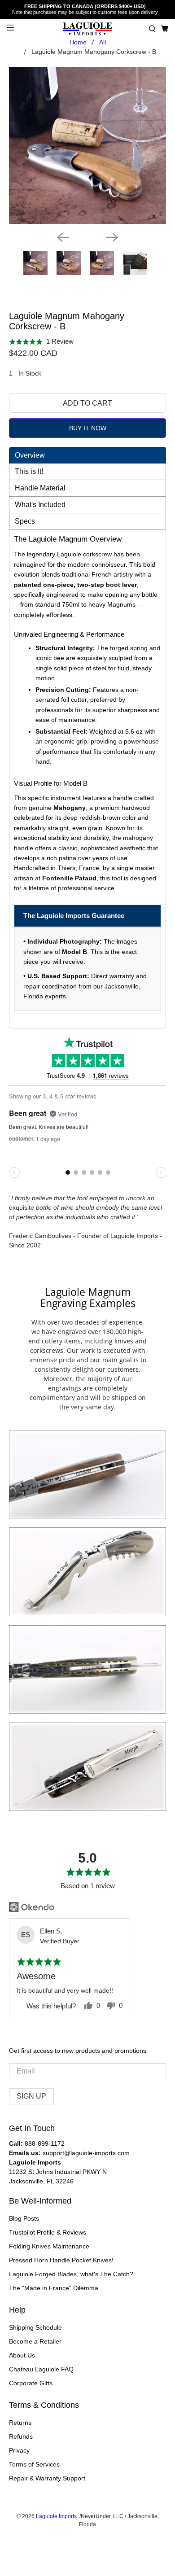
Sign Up (31, 2096)
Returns (20, 2423)
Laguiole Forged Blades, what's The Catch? (71, 2274)
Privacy (19, 2450)
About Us (22, 2355)
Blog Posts (24, 2218)
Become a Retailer (35, 2341)
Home (78, 42)
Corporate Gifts (31, 2383)
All (103, 42)
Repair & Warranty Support (47, 2478)
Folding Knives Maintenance (49, 2246)
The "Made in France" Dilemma (54, 2288)
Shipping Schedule (35, 2327)
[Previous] (63, 237)
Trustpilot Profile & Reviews (48, 2232)
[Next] (112, 237)
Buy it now (88, 428)
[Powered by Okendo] (32, 1907)
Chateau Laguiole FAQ (41, 2369)
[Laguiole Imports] (88, 29)
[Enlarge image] (87, 1474)
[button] (152, 29)
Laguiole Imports (56, 2516)
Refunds (21, 2436)
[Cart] (164, 29)
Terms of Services (34, 2464)
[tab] (88, 455)
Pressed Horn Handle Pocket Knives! (61, 2260)
